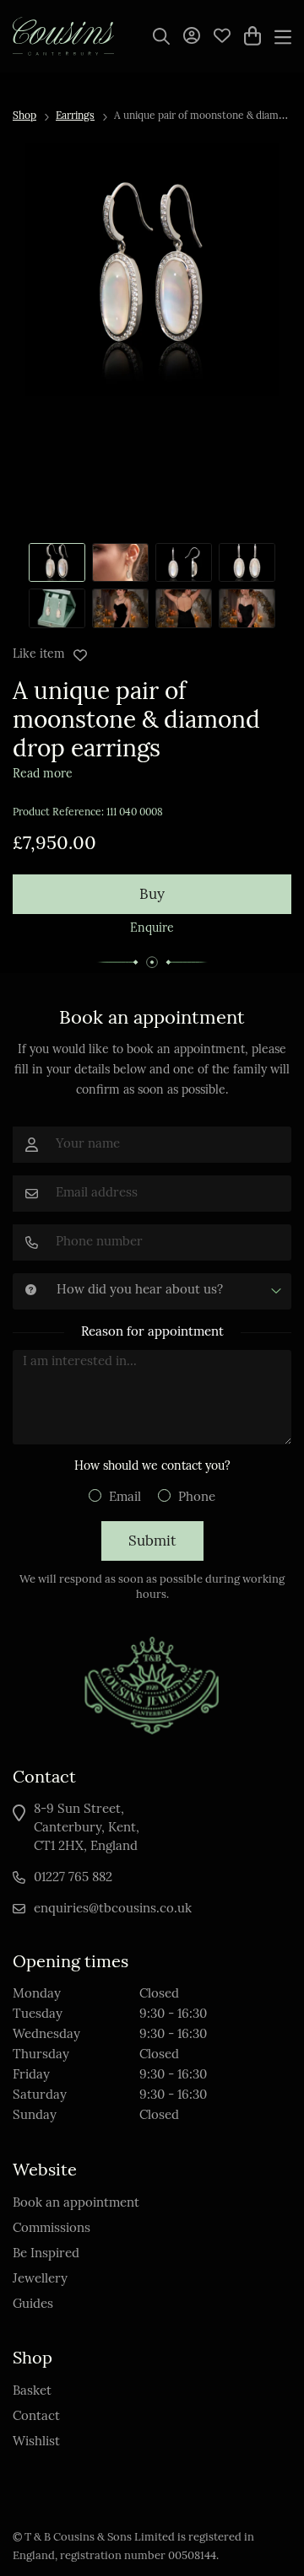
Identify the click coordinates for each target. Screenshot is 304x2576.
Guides (33, 2305)
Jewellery (40, 2280)
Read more (43, 774)
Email (125, 1498)
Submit (152, 1542)
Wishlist (36, 2442)
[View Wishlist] (222, 35)
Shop (24, 116)
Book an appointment (76, 2204)
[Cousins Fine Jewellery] (63, 36)
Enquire (152, 929)
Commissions (52, 2229)
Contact (36, 2417)
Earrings (75, 116)
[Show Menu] (283, 36)
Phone (197, 1498)
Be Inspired (46, 2254)
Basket (32, 2392)
